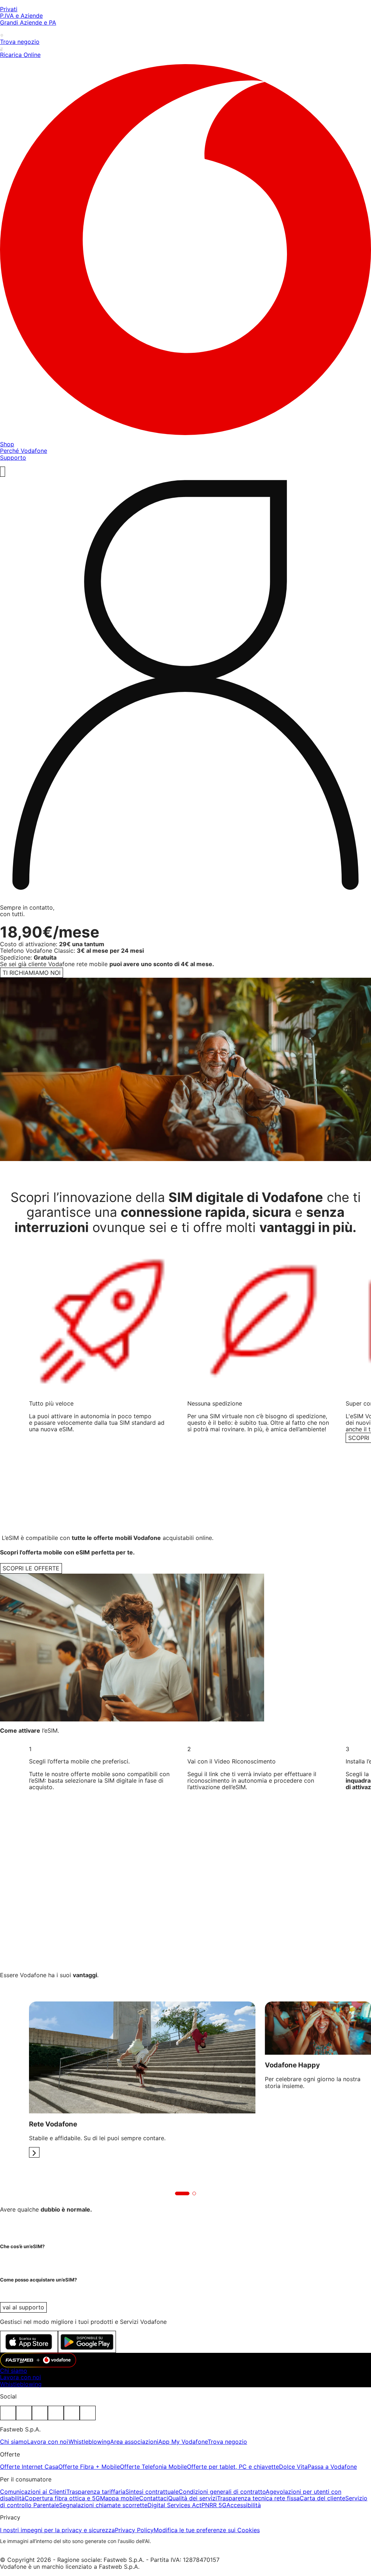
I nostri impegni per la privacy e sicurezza (57, 2530)
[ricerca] (3, 472)
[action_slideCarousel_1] (34, 2152)
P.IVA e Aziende (21, 16)
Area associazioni (134, 2442)
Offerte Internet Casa (29, 2467)
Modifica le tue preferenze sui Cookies (207, 2530)
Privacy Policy (134, 2530)
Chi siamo (14, 2371)
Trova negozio (227, 2442)
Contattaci (154, 2498)
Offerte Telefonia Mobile (153, 2467)
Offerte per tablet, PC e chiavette (233, 2467)
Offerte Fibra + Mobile (89, 2467)
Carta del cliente (322, 2498)
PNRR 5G (214, 2505)
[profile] (185, 688)
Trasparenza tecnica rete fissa (258, 2498)
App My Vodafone (183, 2442)
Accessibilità (244, 2505)
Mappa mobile (120, 2498)
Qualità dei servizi (193, 2498)
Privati (9, 9)
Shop (7, 444)
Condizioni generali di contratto (222, 2492)
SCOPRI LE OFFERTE (31, 1568)
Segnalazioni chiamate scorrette (103, 2505)
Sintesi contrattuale (152, 2492)
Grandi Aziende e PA (28, 22)
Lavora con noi (20, 2377)
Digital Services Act (174, 2505)
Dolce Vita (293, 2467)
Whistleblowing (21, 2384)
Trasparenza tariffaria (96, 2492)
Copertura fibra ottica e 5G (62, 2498)
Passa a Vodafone (332, 2467)
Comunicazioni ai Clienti (33, 2492)
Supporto (13, 458)
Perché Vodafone (24, 451)
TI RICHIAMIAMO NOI (32, 973)
